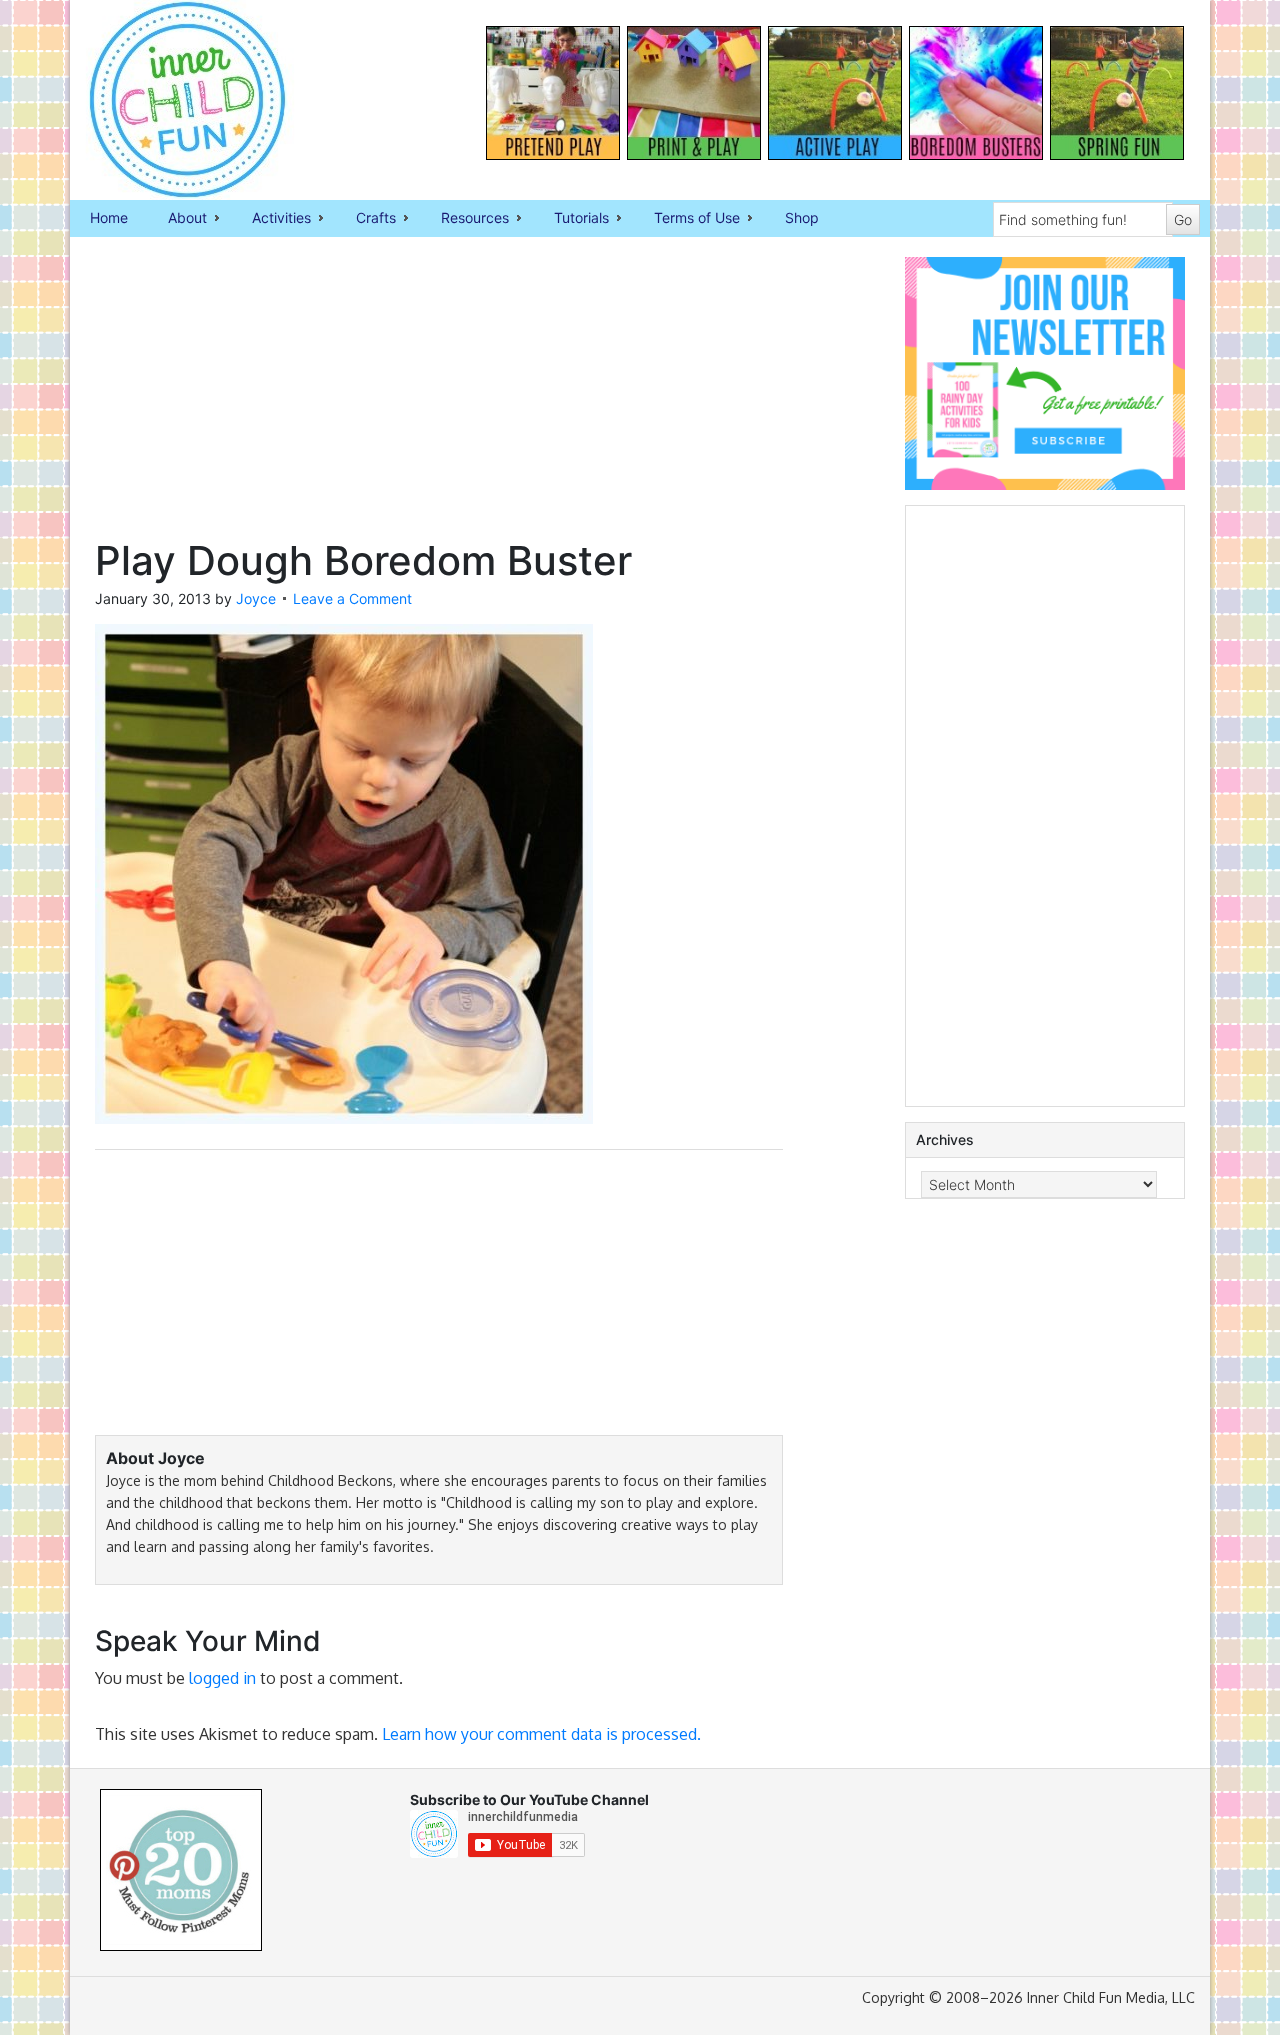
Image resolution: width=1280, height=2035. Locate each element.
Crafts (366, 219)
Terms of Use (687, 219)
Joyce (256, 598)
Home (109, 217)
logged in (222, 1678)
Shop (802, 217)
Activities (271, 219)
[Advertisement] (439, 397)
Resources (465, 219)
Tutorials (571, 219)
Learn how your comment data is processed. (541, 1734)
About (177, 219)
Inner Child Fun (170, 100)
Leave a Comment (352, 598)
